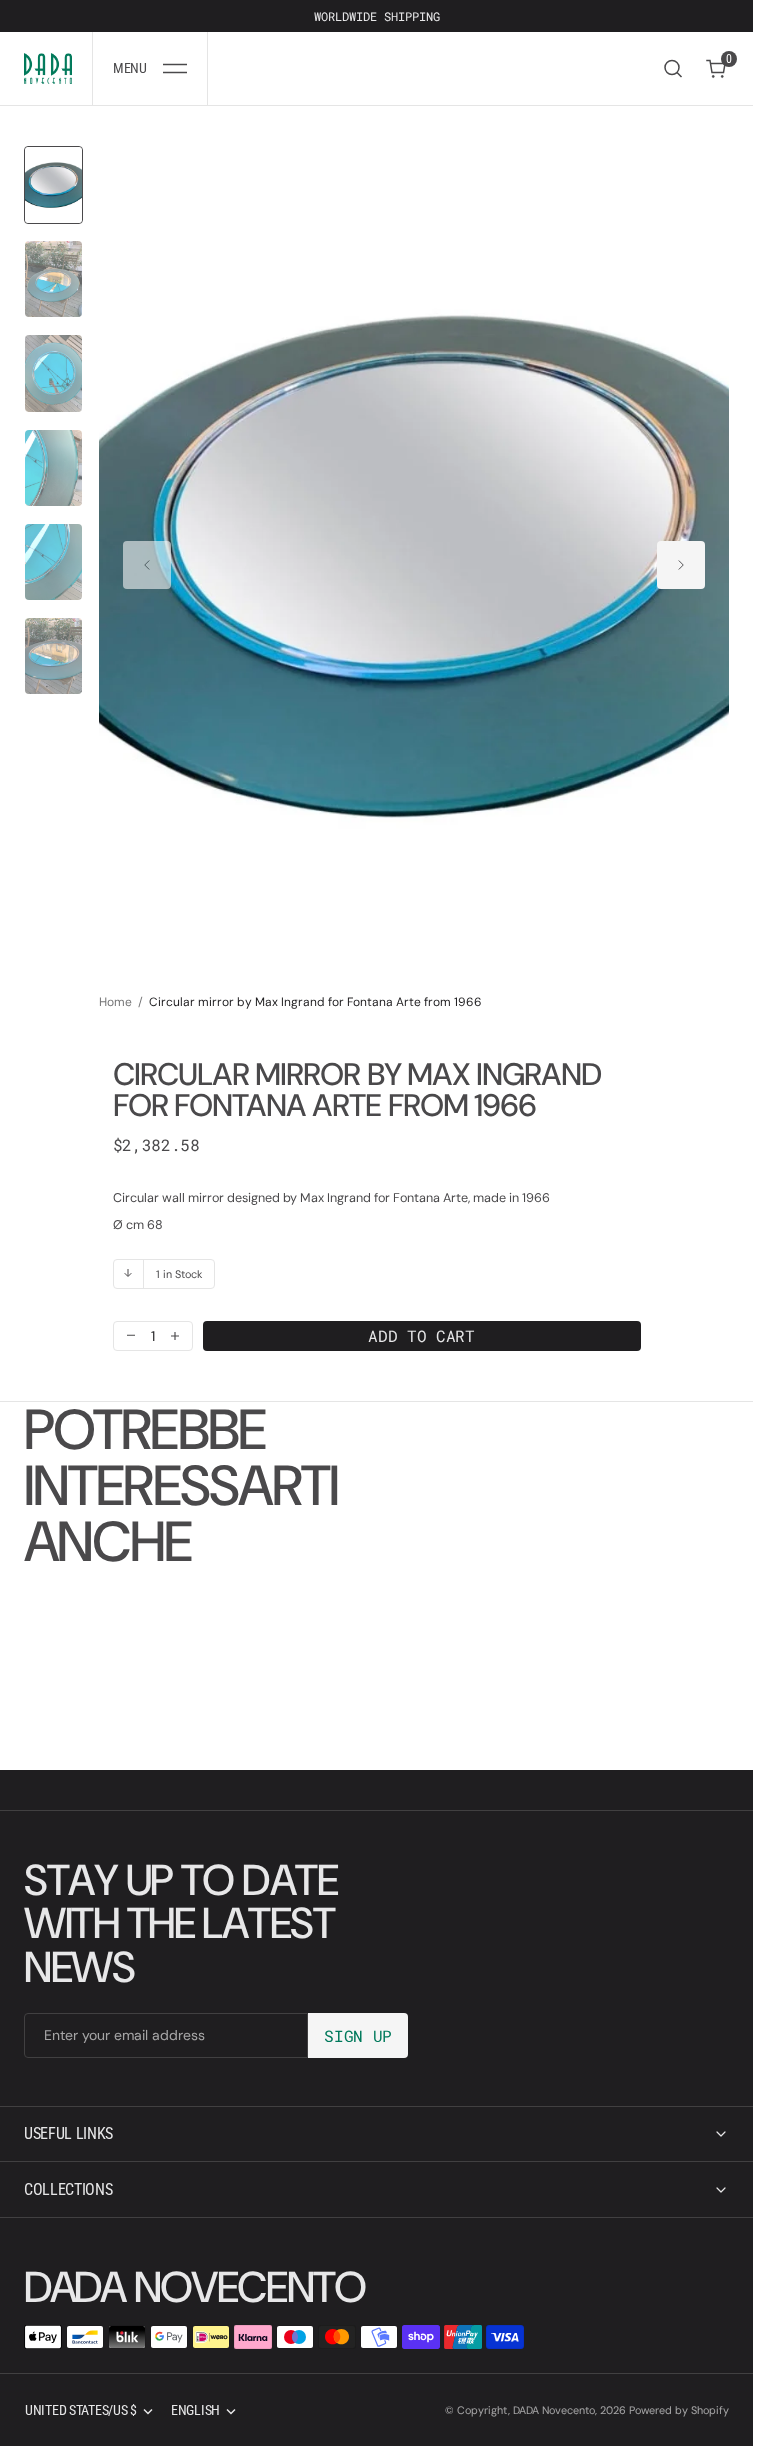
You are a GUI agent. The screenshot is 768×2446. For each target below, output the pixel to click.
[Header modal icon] (175, 69)
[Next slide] (681, 556)
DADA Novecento (554, 2410)
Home (115, 982)
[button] (150, 68)
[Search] (673, 68)
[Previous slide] (147, 556)
